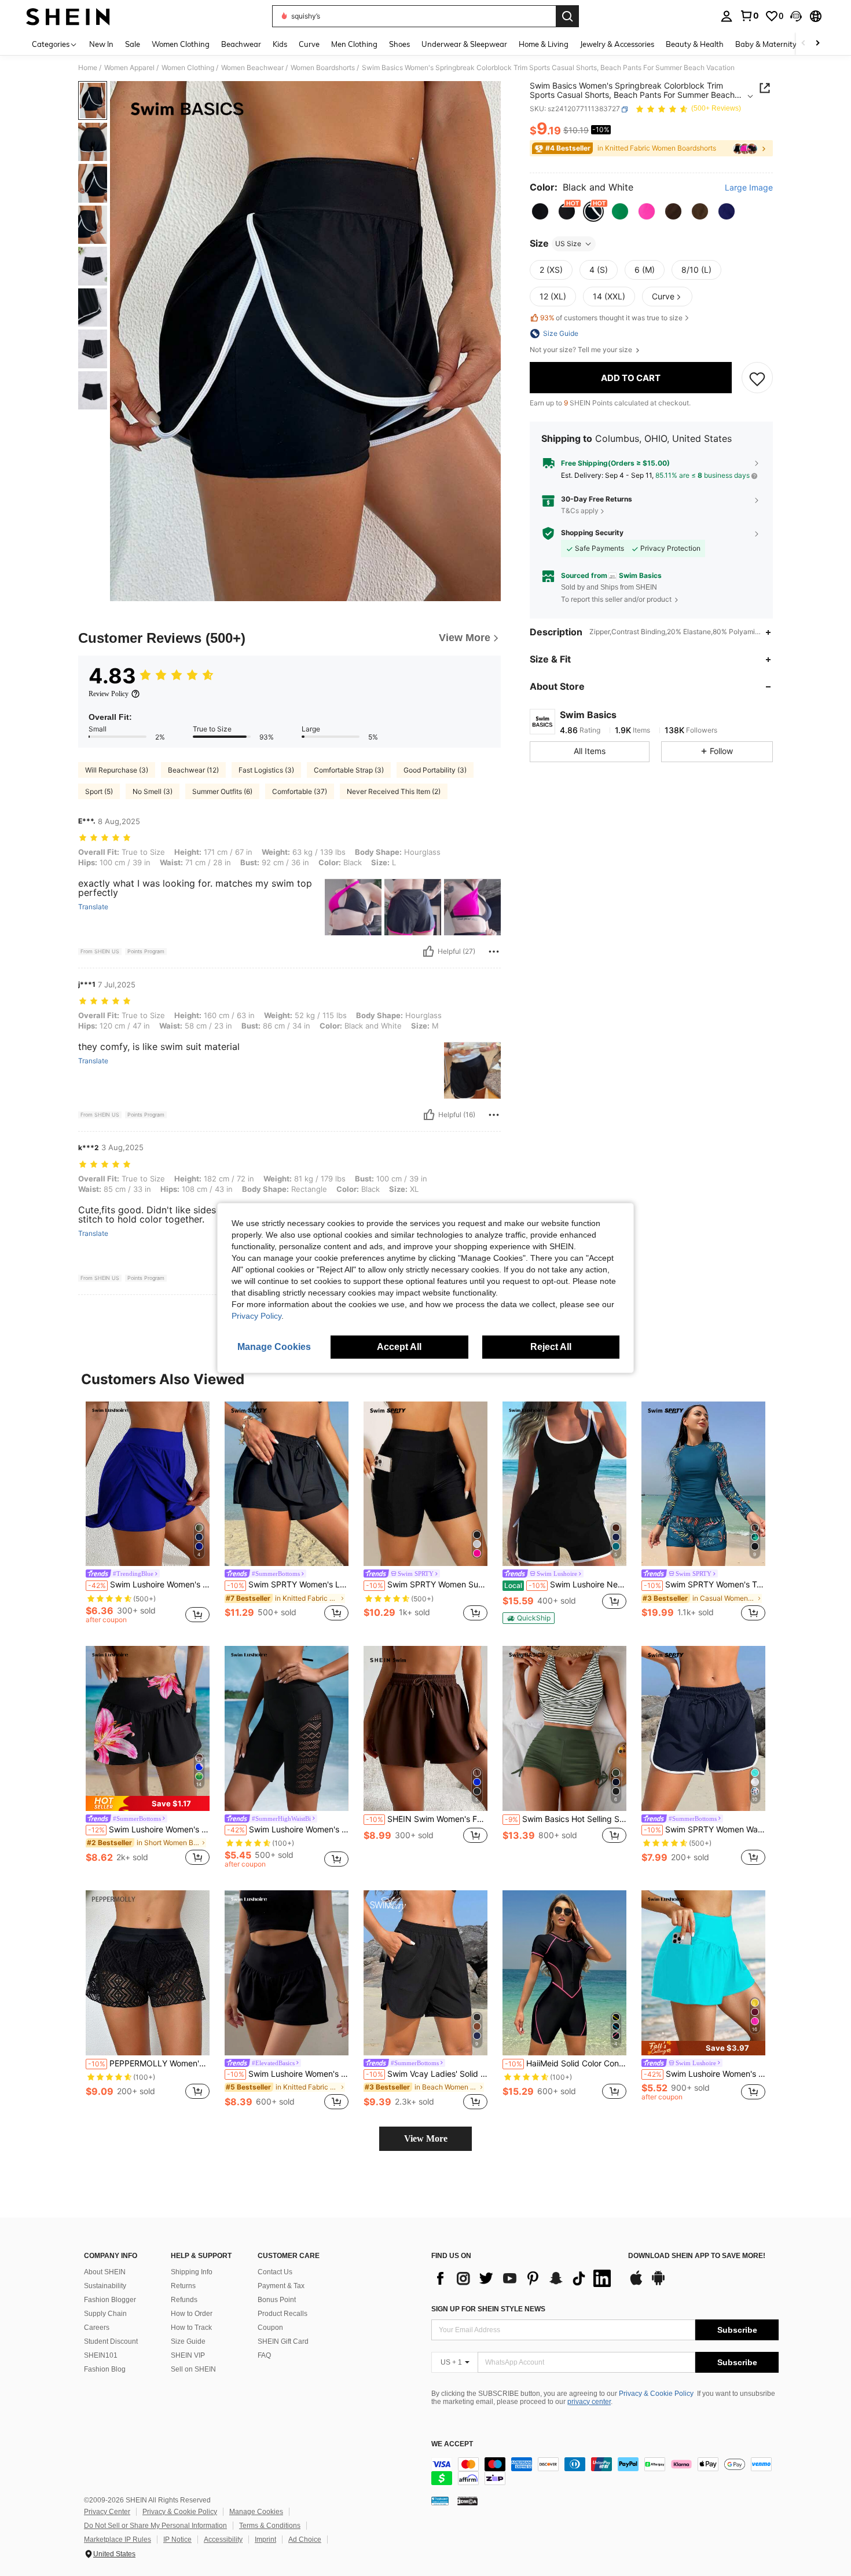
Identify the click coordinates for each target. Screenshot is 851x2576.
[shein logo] (68, 16)
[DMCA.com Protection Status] (467, 2501)
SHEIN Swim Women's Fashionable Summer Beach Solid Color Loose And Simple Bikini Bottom (427, 1819)
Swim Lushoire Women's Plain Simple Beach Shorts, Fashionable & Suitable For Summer (705, 2074)
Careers (97, 2328)
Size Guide (188, 2341)
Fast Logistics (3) (266, 770)
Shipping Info (192, 2272)
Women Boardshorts (323, 68)
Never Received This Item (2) (394, 791)
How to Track (191, 2328)
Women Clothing (188, 68)
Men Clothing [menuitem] (354, 44)
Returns (183, 2286)
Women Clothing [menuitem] (181, 44)
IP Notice (177, 2540)
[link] (749, 16)
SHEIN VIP (188, 2355)
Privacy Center (107, 2512)
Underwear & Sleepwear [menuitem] (464, 44)
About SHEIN (105, 2272)
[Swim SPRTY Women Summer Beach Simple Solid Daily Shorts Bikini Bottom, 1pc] (425, 1484)
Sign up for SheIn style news (488, 2309)
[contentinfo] (605, 2471)
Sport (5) (99, 791)
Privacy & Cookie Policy (656, 2394)
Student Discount (111, 2341)
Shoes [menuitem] (399, 44)
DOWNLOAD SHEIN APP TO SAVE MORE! (697, 2256)
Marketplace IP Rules (118, 2540)
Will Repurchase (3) (117, 770)
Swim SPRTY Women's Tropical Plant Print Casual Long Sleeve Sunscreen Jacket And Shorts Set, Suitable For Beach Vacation (705, 1585)
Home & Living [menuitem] (544, 44)
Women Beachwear (252, 68)
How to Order (192, 2314)
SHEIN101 (101, 2355)
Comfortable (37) (300, 791)
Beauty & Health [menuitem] (695, 44)
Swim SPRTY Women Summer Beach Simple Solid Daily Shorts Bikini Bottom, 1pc (427, 1585)
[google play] (658, 2284)
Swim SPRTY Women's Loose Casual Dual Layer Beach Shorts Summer (288, 1585)
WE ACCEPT (452, 2444)
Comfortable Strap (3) (349, 770)
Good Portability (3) (435, 770)
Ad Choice (305, 2540)
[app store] (636, 2284)
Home (88, 68)
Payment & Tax (281, 2286)
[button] (796, 16)
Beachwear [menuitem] (241, 44)
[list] (524, 2278)
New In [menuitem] (101, 44)
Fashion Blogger (110, 2300)
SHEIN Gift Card (283, 2341)
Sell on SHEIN (193, 2369)
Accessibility (223, 2540)
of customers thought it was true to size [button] (611, 318)
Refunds (184, 2300)
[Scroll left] (804, 44)
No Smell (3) (153, 791)
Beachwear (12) (193, 770)
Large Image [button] (749, 188)
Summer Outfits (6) (222, 791)
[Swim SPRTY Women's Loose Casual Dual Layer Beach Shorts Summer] (287, 1484)
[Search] (567, 16)
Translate (93, 907)
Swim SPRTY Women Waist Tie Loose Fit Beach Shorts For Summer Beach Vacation (705, 1829)
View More (426, 2138)
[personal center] (727, 16)
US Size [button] (568, 244)
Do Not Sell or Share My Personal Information (155, 2526)
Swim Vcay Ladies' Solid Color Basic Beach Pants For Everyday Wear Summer (427, 2074)
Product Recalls (283, 2314)
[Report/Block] (494, 952)
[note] (529, 1618)
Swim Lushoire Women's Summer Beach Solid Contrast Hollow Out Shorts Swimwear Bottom (288, 1829)
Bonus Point (277, 2300)
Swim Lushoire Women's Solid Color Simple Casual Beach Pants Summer (288, 2074)
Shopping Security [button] (592, 533)
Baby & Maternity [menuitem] (766, 44)
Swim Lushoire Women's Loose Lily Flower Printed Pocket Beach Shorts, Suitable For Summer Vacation (149, 1829)
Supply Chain (105, 2314)
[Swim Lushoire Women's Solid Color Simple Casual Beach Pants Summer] (287, 1973)
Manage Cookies (256, 2512)
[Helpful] (428, 952)
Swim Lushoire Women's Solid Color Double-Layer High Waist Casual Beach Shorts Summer (149, 1585)
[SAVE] (757, 378)
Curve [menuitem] (309, 44)
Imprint (265, 2540)
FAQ (264, 2355)
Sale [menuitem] (133, 44)
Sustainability (105, 2286)
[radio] (540, 211)
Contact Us (275, 2272)
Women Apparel (129, 68)
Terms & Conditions (270, 2526)
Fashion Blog (105, 2369)
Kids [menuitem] (280, 44)
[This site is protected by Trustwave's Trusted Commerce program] (440, 2501)
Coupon (270, 2328)
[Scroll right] (817, 44)
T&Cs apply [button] (580, 511)
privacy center (589, 2402)
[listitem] (148, 1514)
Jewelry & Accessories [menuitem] (617, 44)
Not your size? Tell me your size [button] (582, 350)
